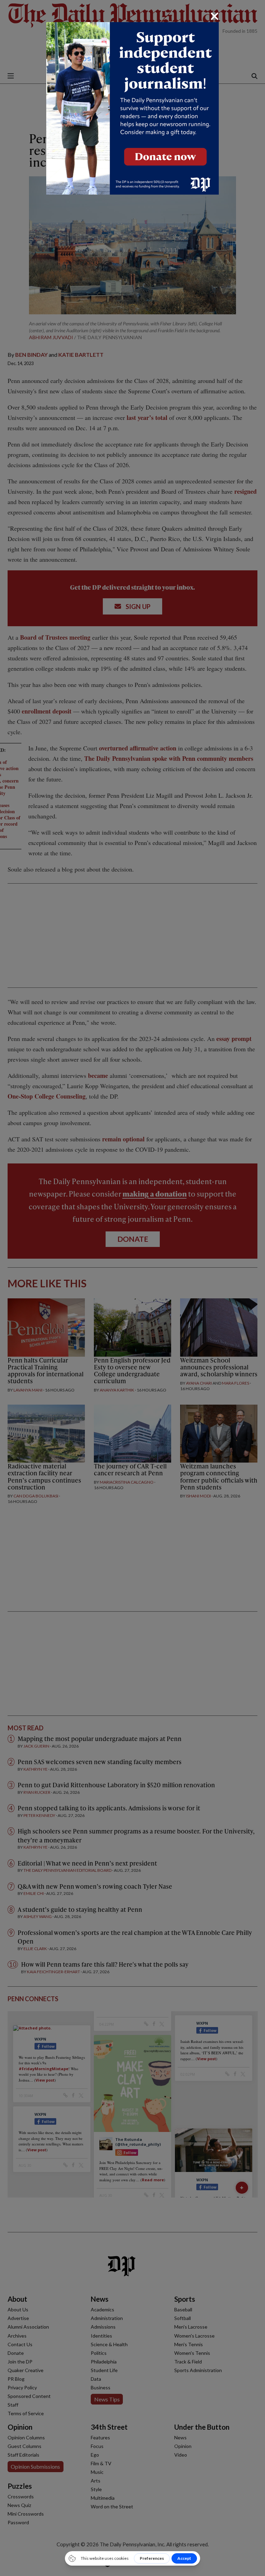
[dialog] (132, 1288)
